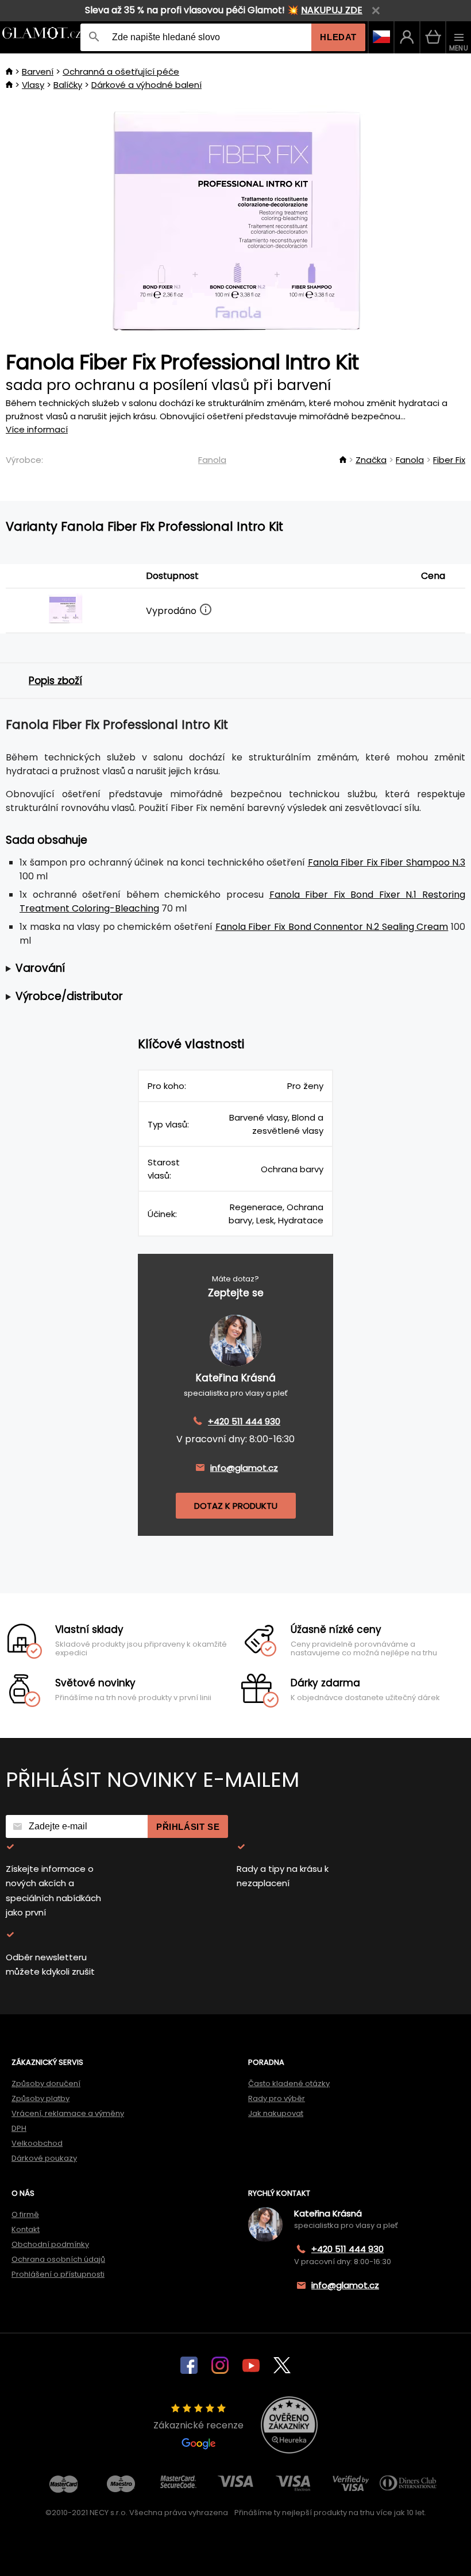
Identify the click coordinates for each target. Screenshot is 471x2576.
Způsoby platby (40, 2098)
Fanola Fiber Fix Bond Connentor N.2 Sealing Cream (332, 927)
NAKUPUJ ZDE (332, 10)
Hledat (338, 37)
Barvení (38, 72)
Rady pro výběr (277, 2098)
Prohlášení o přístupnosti (58, 2274)
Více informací (37, 429)
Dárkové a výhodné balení (146, 85)
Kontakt (26, 2229)
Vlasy (33, 85)
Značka (371, 460)
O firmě (25, 2214)
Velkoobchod (37, 2143)
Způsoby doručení (46, 2083)
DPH (19, 2128)
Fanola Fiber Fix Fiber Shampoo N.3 (387, 862)
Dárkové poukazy (44, 2158)
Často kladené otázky (289, 2083)
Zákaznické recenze (198, 2425)
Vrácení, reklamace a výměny (68, 2113)
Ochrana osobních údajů (58, 2259)
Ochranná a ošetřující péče (121, 72)
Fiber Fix (449, 460)
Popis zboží (55, 681)
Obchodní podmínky (50, 2244)
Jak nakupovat (276, 2113)
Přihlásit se (188, 1827)
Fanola (212, 460)
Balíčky (68, 85)
